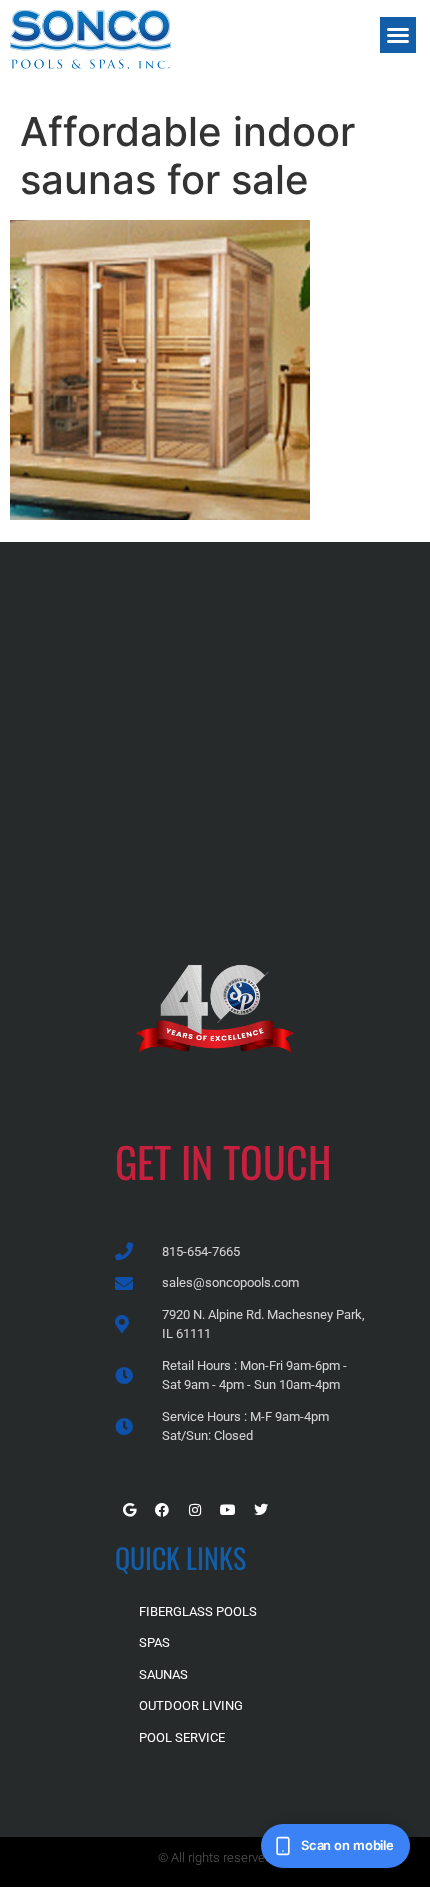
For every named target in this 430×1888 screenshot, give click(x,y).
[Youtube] (228, 1510)
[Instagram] (195, 1510)
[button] (398, 35)
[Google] (129, 1510)
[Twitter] (261, 1510)
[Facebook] (162, 1510)
